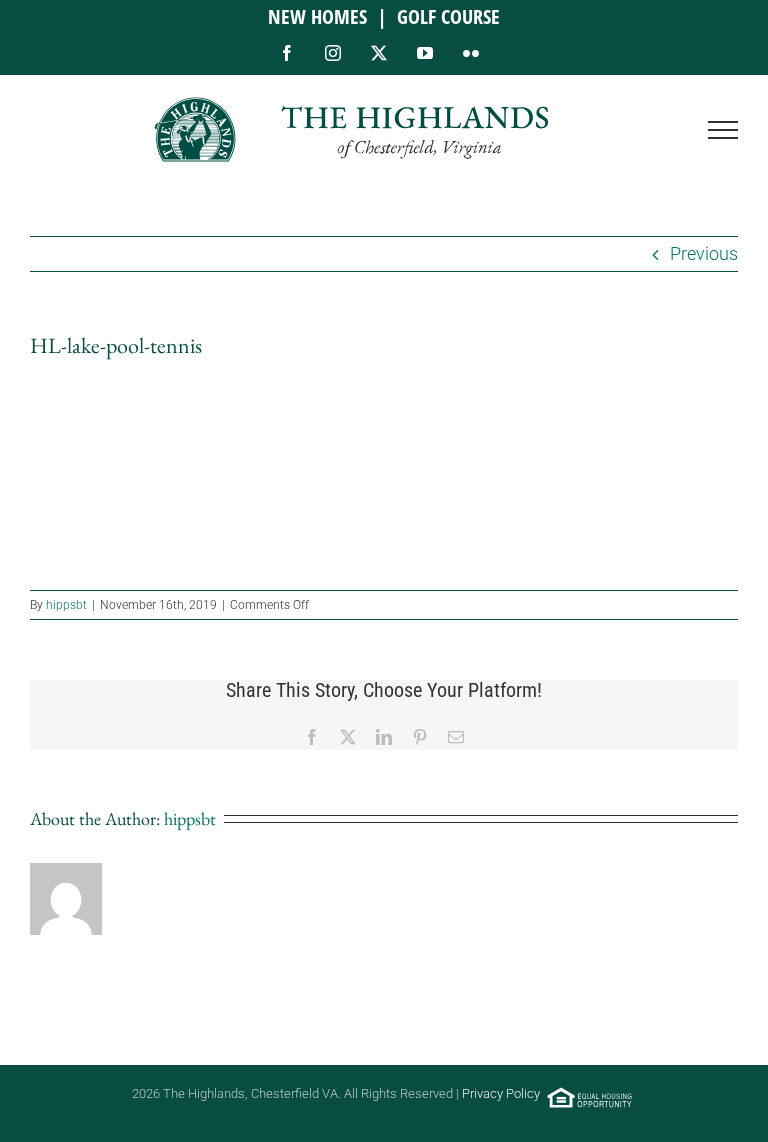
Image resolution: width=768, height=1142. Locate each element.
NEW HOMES (317, 16)
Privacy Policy (501, 1093)
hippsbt (66, 605)
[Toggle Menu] (723, 130)
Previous (704, 253)
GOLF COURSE (448, 16)
